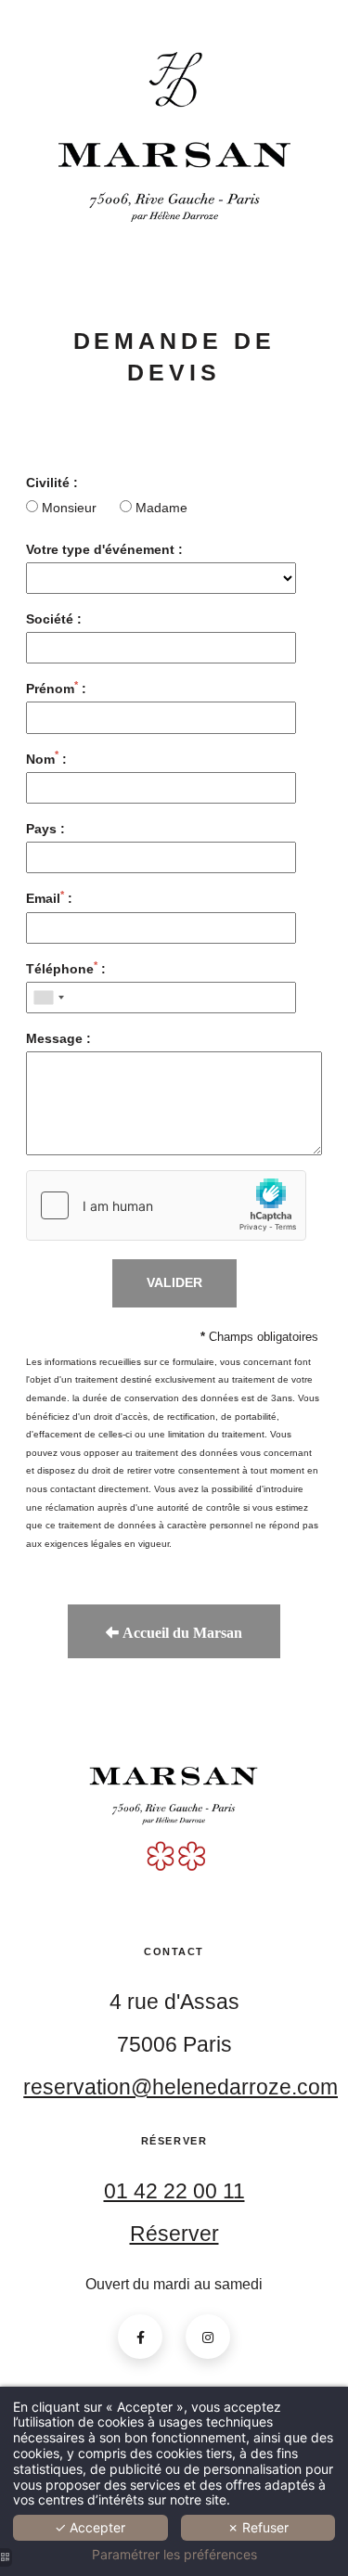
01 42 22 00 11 (174, 2191)
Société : (54, 619)
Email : (49, 898)
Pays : (45, 829)
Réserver (174, 2234)
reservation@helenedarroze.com (180, 2087)
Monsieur (69, 508)
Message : (58, 1038)
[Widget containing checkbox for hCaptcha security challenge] (166, 1205)
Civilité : (52, 483)
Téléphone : (66, 968)
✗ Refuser (258, 2527)
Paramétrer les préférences (174, 2555)
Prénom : (56, 688)
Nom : (46, 759)
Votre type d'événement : (104, 549)
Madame (160, 508)
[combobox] (48, 998)
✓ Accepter (90, 2527)
